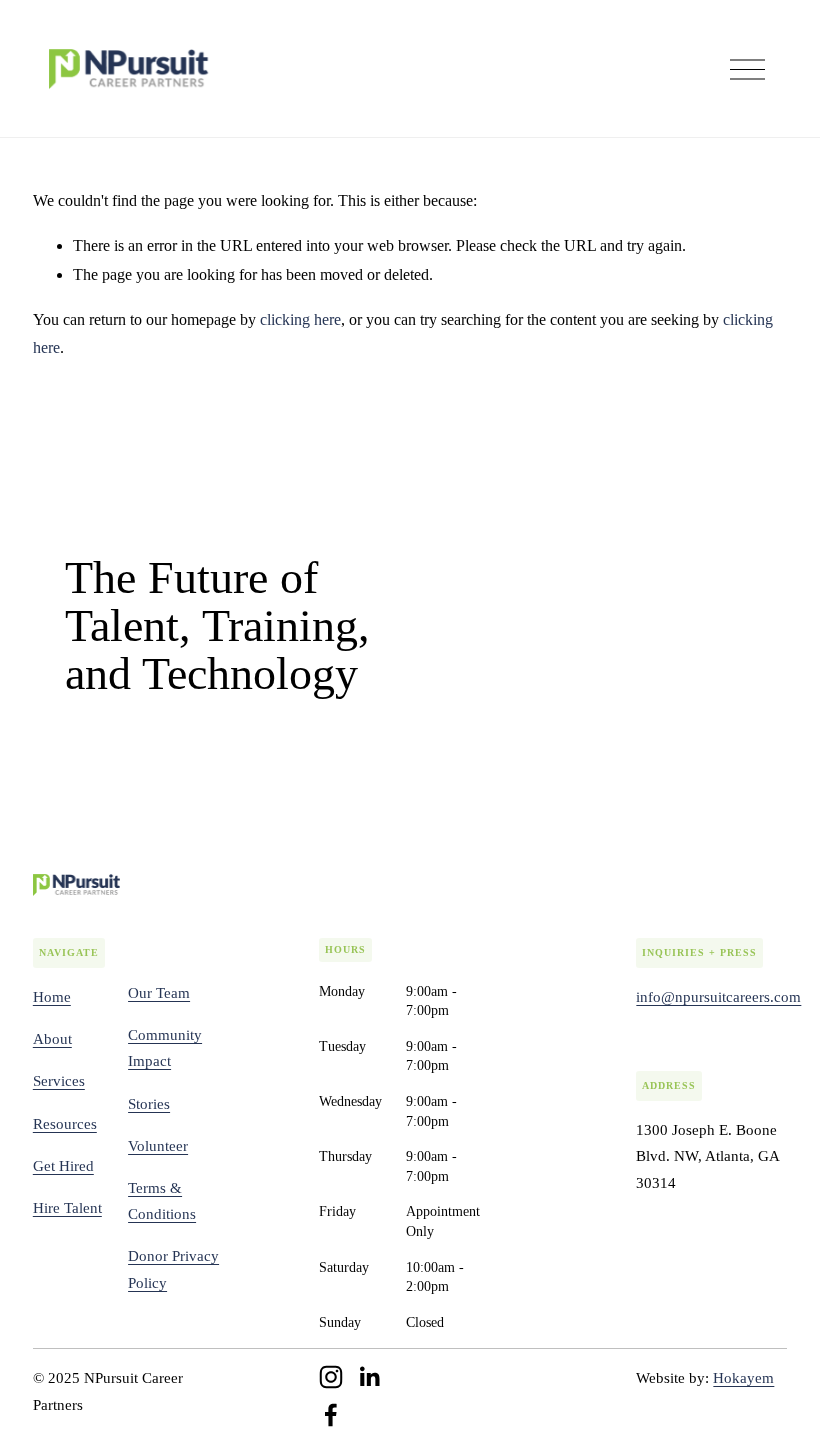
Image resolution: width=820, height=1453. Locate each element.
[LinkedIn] (369, 1377)
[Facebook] (331, 1415)
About (52, 1039)
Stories (149, 1104)
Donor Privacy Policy (173, 1269)
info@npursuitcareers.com (718, 997)
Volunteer (158, 1146)
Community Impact (165, 1048)
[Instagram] (331, 1377)
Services (59, 1081)
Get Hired (63, 1166)
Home (52, 997)
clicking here (300, 319)
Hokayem (743, 1378)
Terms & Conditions (162, 1201)
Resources (65, 1124)
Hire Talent (67, 1208)
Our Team (159, 993)
